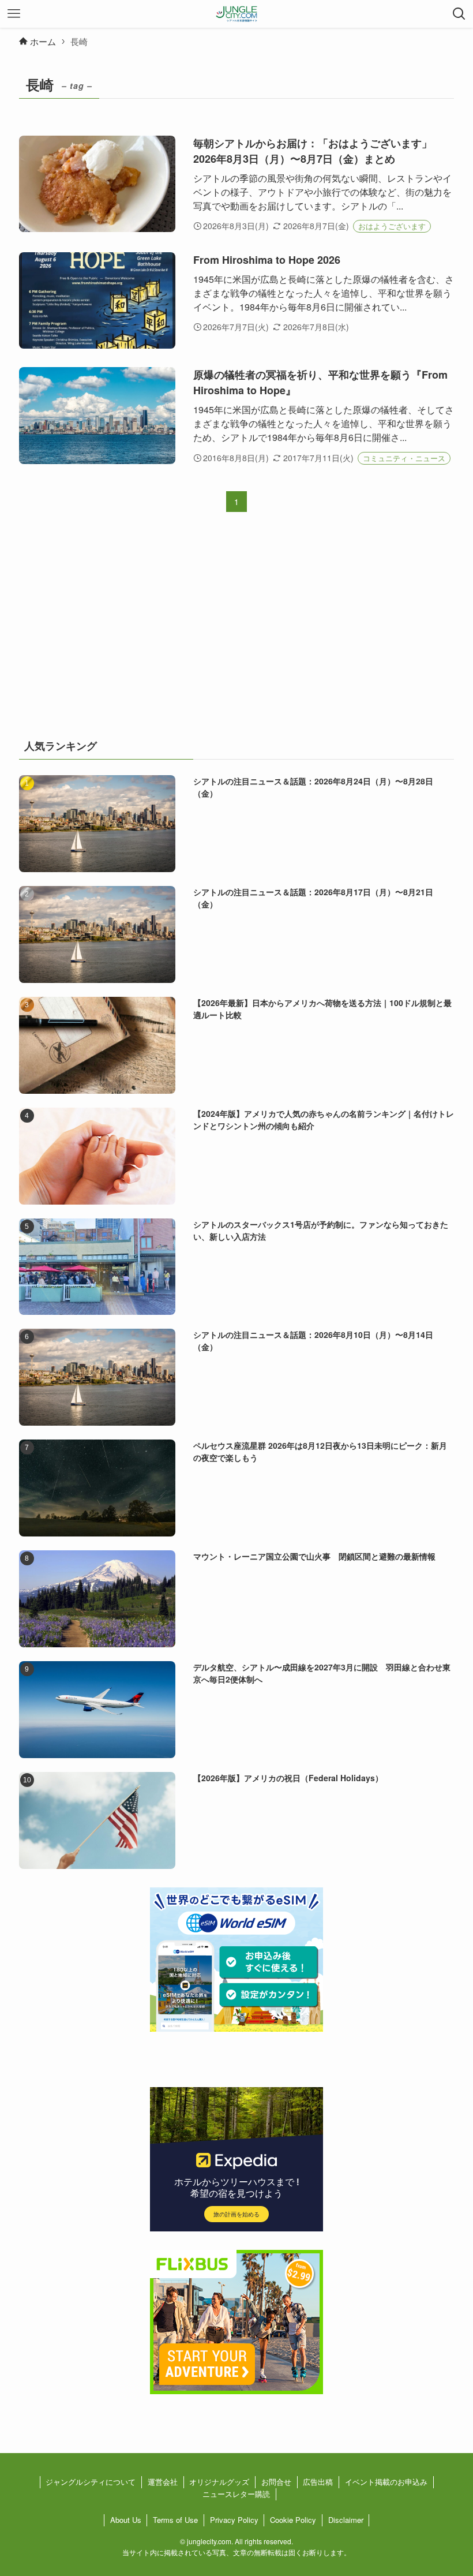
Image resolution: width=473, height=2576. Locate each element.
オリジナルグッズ (219, 2482)
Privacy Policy (234, 2520)
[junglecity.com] (237, 14)
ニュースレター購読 (236, 2494)
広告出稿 (318, 2482)
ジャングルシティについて (91, 2482)
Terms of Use (175, 2520)
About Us (126, 2520)
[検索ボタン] (459, 14)
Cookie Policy (293, 2520)
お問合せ (276, 2482)
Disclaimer (346, 2520)
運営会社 (163, 2482)
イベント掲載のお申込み (386, 2482)
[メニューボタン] (14, 14)
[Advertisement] (236, 633)
